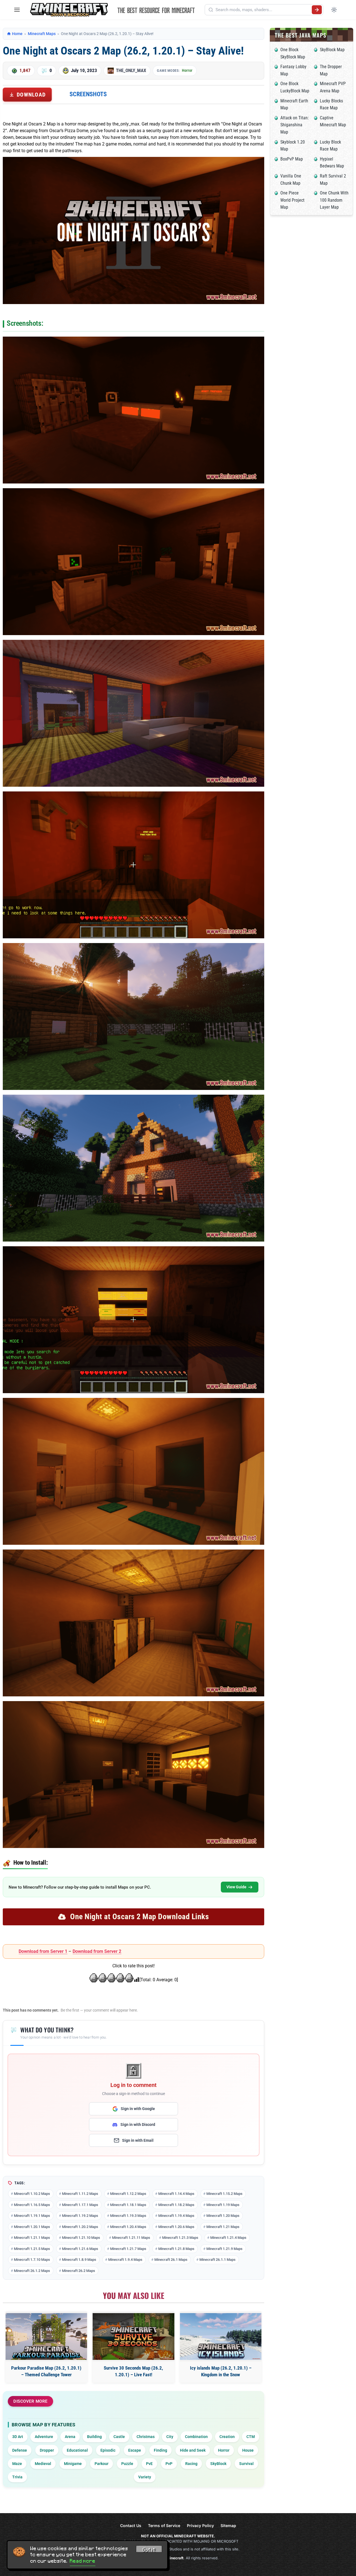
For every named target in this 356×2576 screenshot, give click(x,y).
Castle (119, 2437)
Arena (70, 2437)
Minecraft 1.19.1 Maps (32, 2216)
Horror (187, 70)
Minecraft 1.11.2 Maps (80, 2194)
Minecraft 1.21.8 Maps (176, 2249)
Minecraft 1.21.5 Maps (32, 2249)
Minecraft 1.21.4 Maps (228, 2238)
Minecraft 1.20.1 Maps (32, 2227)
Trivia (17, 2477)
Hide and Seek (193, 2450)
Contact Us (131, 2526)
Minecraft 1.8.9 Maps (79, 2260)
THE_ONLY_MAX (131, 70)
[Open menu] (17, 10)
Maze (17, 2464)
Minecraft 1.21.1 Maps (32, 2238)
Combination (196, 2437)
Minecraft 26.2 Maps (79, 2271)
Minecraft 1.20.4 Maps (128, 2227)
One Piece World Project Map (292, 200)
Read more (83, 2561)
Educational (77, 2450)
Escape (135, 2450)
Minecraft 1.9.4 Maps (125, 2260)
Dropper (47, 2450)
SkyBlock (218, 2464)
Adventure (44, 2437)
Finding (160, 2450)
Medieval (43, 2464)
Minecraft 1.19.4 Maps (176, 2216)
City (170, 2437)
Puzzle (127, 2464)
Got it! (149, 2550)
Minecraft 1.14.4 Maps (176, 2194)
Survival (246, 2464)
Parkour (102, 2464)
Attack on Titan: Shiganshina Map (295, 125)
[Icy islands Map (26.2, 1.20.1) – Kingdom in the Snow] (221, 2336)
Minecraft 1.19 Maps (223, 2205)
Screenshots (88, 94)
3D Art (18, 2437)
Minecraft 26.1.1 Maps (217, 2260)
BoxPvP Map (292, 159)
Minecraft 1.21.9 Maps (224, 2249)
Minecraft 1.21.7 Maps (128, 2249)
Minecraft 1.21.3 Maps (180, 2238)
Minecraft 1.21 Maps (223, 2227)
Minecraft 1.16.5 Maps (32, 2205)
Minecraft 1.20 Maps (223, 2216)
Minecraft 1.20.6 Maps (176, 2227)
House (248, 2450)
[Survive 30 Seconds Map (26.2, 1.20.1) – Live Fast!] (133, 2336)
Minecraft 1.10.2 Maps (32, 2194)
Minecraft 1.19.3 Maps (128, 2216)
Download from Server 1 (43, 1951)
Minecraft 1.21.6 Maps (80, 2249)
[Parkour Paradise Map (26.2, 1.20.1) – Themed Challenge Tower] (46, 2336)
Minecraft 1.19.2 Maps (80, 2216)
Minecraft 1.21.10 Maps (81, 2238)
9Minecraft (174, 2558)
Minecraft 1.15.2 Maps (224, 2194)
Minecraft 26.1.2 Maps (32, 2271)
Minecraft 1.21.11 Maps (131, 2238)
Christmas (146, 2437)
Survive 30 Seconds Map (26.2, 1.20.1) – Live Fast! (133, 2371)
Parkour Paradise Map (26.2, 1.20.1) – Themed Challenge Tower (46, 2371)
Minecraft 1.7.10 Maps (32, 2260)
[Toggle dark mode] (334, 10)
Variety (145, 2477)
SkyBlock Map (332, 50)
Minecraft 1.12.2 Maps (128, 2194)
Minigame (73, 2464)
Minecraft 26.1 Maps (171, 2260)
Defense (20, 2450)
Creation (227, 2437)
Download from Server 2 (97, 1951)
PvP (169, 2464)
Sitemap (228, 2526)
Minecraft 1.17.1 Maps (80, 2205)
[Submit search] (317, 10)
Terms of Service (164, 2526)
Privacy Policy (200, 2526)
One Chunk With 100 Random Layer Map (334, 200)
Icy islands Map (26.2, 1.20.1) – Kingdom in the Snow (221, 2371)
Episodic (108, 2450)
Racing (191, 2464)
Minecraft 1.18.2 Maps (176, 2205)
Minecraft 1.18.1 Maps (128, 2205)
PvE (149, 2464)
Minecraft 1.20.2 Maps (80, 2227)
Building (94, 2437)
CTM (251, 2437)
